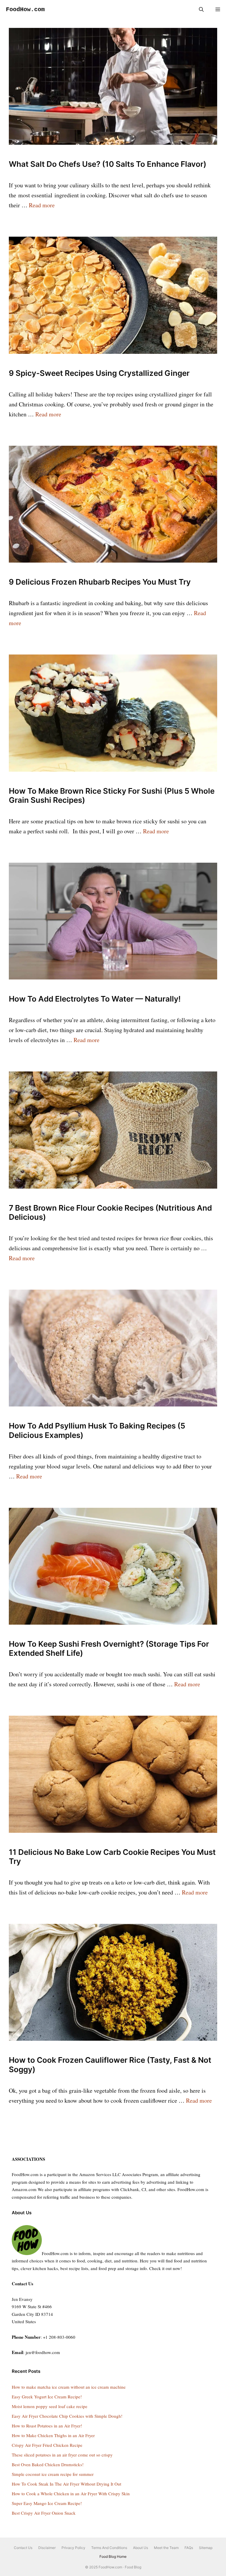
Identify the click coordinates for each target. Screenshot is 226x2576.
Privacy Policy (73, 2548)
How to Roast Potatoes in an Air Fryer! (47, 2426)
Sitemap (206, 2548)
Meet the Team (166, 2548)
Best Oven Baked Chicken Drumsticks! (48, 2464)
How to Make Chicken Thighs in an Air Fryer (53, 2435)
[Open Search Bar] (201, 10)
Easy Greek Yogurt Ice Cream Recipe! (47, 2397)
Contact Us (23, 2548)
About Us (141, 2548)
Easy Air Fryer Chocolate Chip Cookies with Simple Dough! (67, 2416)
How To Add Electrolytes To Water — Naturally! (95, 999)
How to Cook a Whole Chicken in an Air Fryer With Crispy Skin (71, 2493)
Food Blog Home (113, 2556)
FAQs (189, 2548)
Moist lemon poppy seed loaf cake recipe (50, 2406)
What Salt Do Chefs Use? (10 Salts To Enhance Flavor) (108, 164)
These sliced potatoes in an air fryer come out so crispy (62, 2455)
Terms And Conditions (109, 2548)
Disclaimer (47, 2548)
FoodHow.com (25, 10)
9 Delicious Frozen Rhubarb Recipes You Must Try (100, 582)
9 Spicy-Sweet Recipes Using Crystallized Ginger (99, 373)
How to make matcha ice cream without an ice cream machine (69, 2387)
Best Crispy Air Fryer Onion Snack (44, 2513)
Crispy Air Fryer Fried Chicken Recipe (47, 2445)
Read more (42, 205)
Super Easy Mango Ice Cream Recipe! (47, 2503)
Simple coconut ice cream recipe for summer (53, 2474)
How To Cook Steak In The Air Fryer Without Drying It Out (67, 2484)
